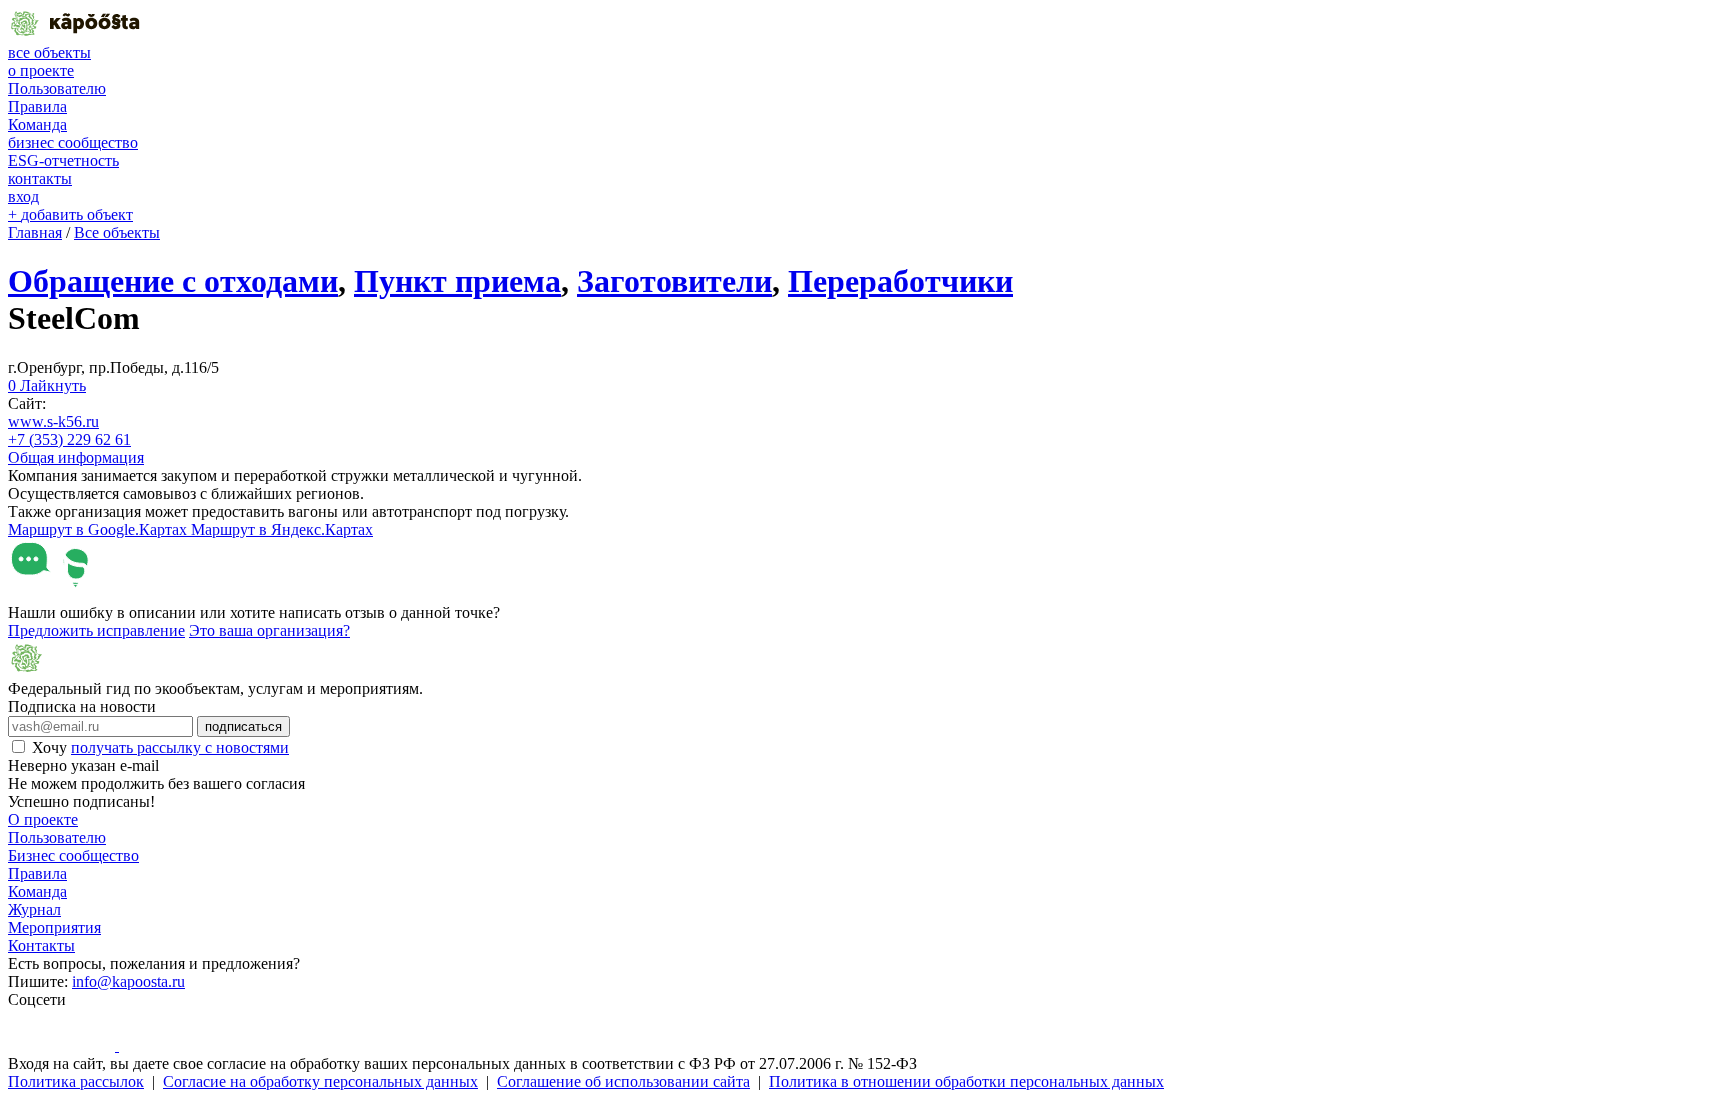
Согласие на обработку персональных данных (320, 1081)
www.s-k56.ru (53, 421)
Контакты (41, 945)
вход (23, 196)
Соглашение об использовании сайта (623, 1081)
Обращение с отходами (173, 281)
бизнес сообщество (73, 142)
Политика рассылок (76, 1081)
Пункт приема (457, 281)
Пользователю (57, 88)
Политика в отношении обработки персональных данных (966, 1081)
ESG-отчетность (63, 160)
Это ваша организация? (269, 630)
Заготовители (674, 281)
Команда (37, 124)
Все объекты (117, 232)
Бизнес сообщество (73, 855)
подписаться (243, 726)
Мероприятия (54, 927)
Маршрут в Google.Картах (99, 529)
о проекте (41, 70)
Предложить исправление (96, 630)
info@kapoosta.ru (128, 981)
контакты (40, 178)
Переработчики (900, 281)
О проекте (43, 819)
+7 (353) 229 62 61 (69, 439)
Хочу (160, 747)
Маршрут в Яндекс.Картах (282, 529)
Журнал (34, 909)
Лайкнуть (47, 385)
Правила (37, 106)
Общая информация (76, 457)
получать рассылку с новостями (180, 747)
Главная (35, 232)
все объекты (49, 52)
